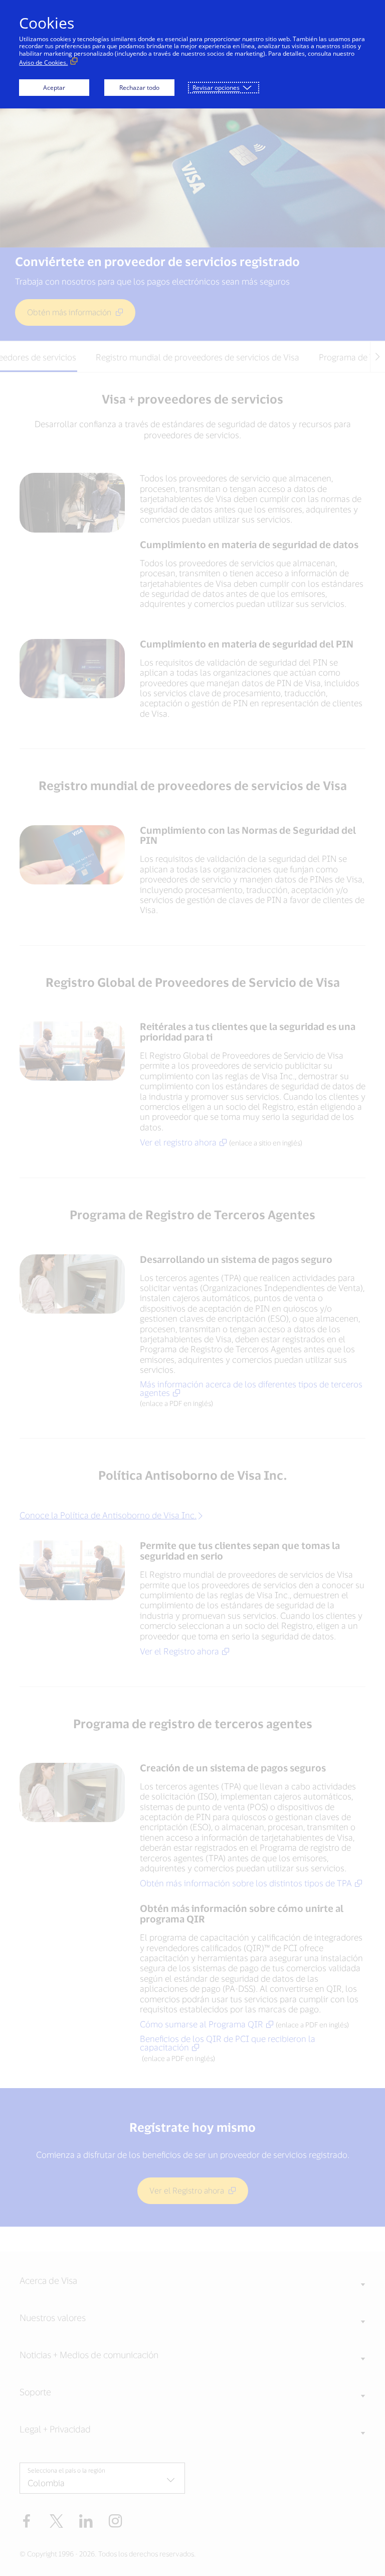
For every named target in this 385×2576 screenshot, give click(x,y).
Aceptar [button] (54, 88)
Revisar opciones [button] (216, 88)
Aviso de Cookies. (43, 62)
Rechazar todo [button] (139, 88)
